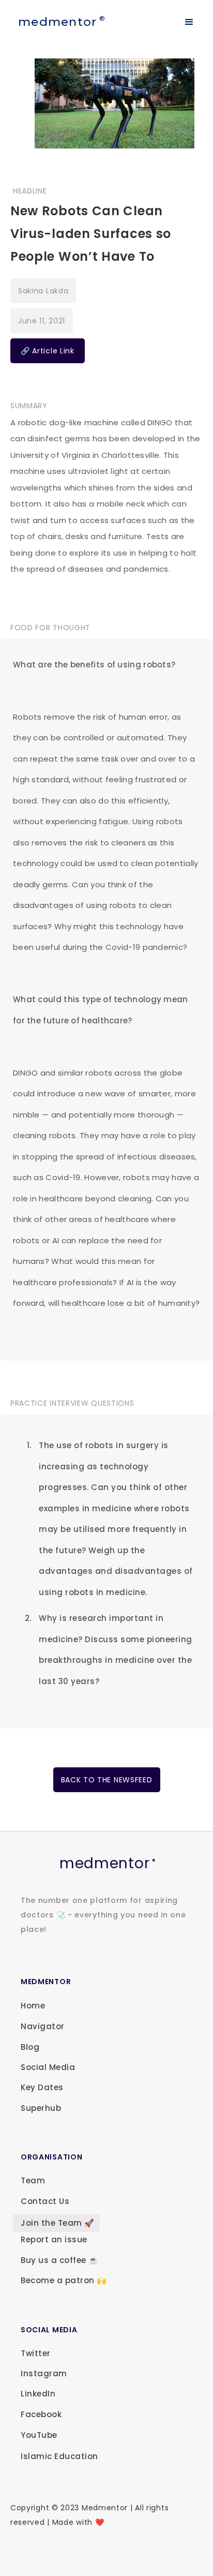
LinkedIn (38, 2394)
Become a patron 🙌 (64, 2280)
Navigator (43, 2026)
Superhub (41, 2108)
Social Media (48, 2067)
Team (33, 2180)
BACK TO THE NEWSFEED (107, 1780)
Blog (30, 2047)
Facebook (41, 2414)
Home (33, 2006)
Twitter (36, 2353)
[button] (189, 22)
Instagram (44, 2373)
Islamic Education (59, 2456)
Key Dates (42, 2087)
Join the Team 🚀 (58, 2223)
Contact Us (45, 2201)
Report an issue (54, 2239)
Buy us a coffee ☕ (60, 2260)
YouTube (39, 2435)
